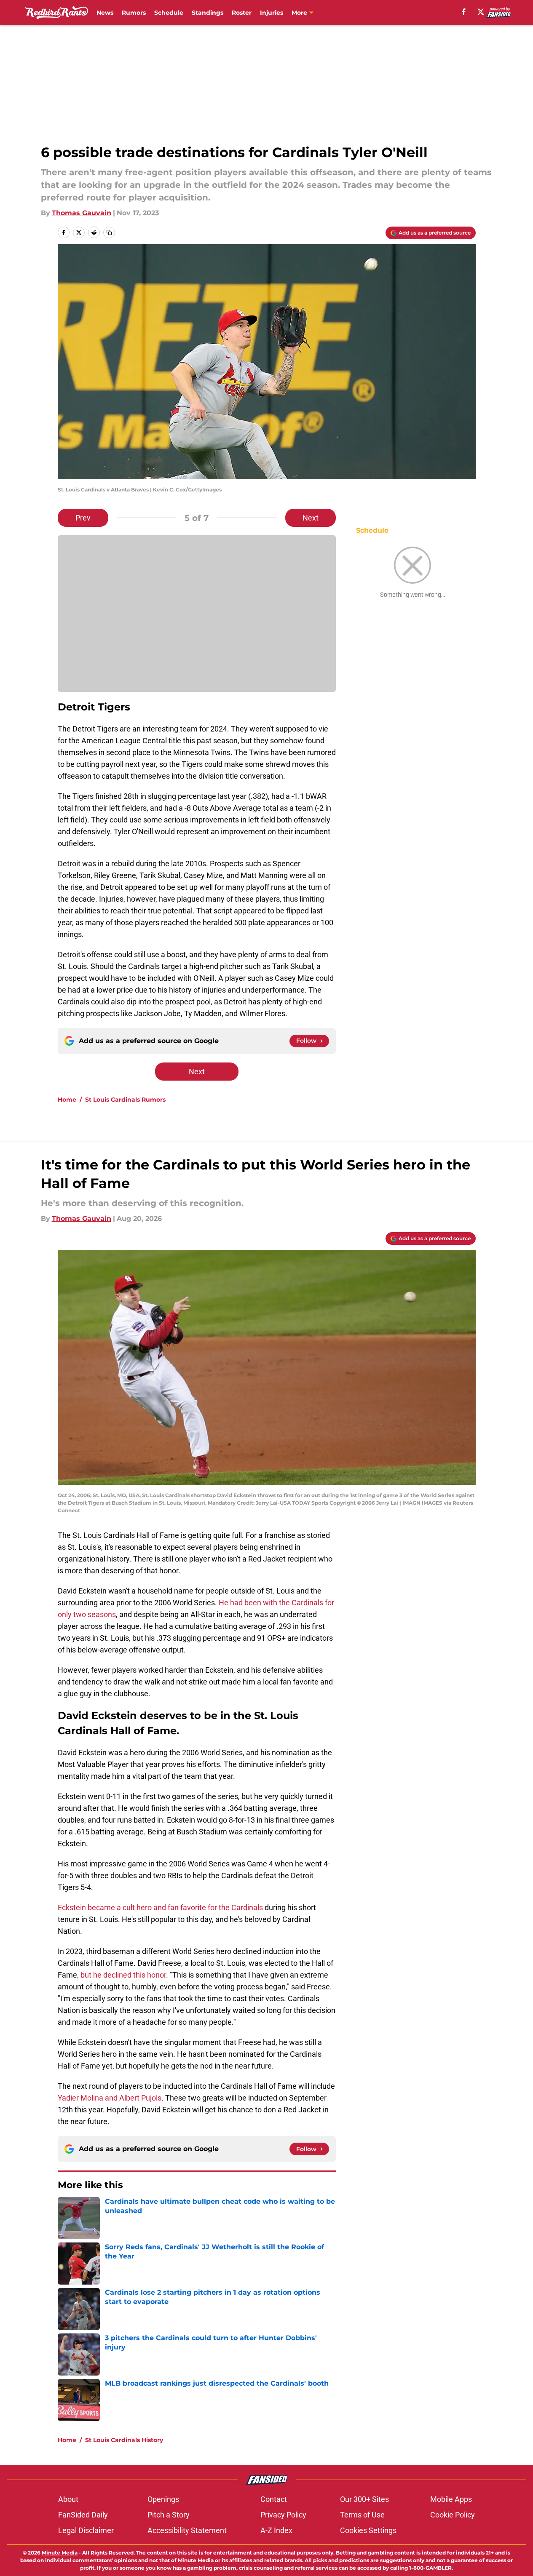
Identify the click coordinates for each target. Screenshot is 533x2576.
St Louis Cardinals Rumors (125, 1100)
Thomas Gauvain (82, 213)
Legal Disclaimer (86, 2530)
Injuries (272, 13)
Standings (208, 13)
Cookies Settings (368, 2530)
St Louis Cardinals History (124, 2440)
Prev (83, 518)
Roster (242, 13)
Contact (274, 2499)
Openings (163, 2499)
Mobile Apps (451, 2499)
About (68, 2499)
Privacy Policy (283, 2515)
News (105, 13)
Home (67, 1100)
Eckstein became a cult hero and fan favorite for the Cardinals (160, 1907)
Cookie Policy (453, 2515)
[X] (481, 12)
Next (311, 518)
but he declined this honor (123, 1975)
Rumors (134, 13)
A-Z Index (276, 2530)
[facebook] (464, 12)
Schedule (169, 13)
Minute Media (60, 2553)
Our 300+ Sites (364, 2499)
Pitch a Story (169, 2515)
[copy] (109, 232)
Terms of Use (362, 2515)
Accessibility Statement (187, 2530)
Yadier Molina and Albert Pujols (110, 2098)
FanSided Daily (83, 2515)
